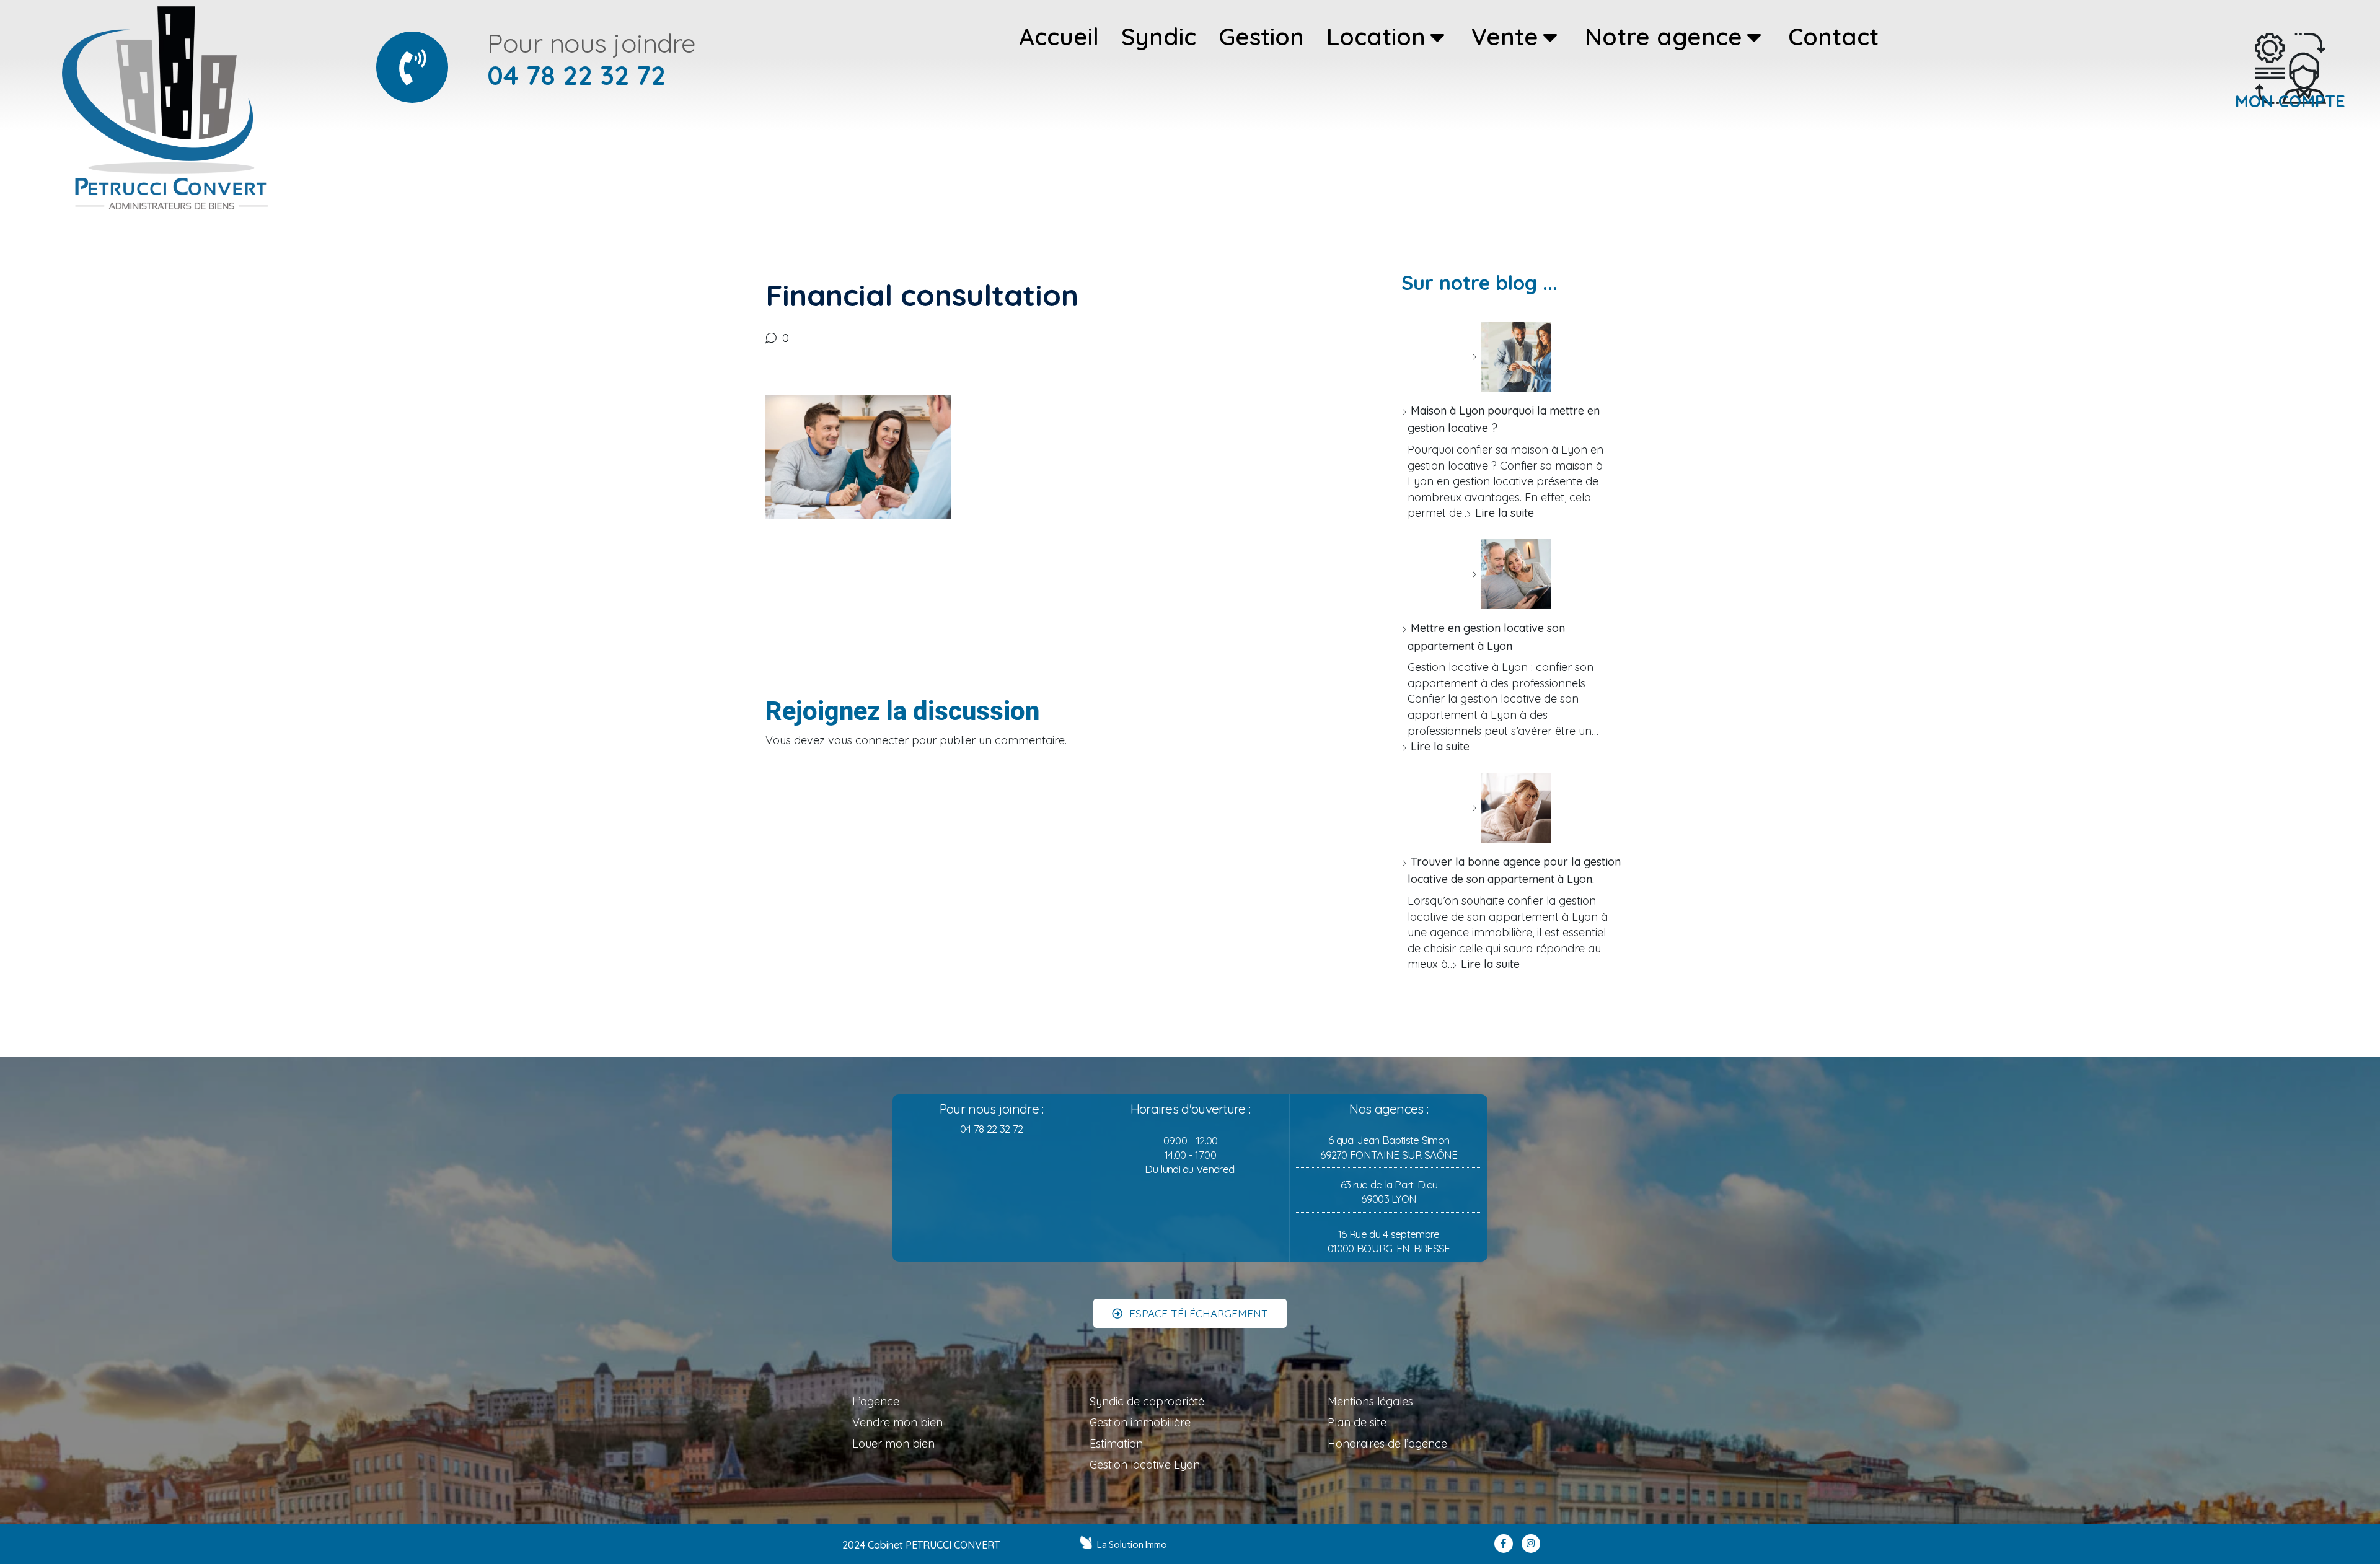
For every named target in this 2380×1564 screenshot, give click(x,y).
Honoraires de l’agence (1387, 1443)
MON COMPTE (2290, 101)
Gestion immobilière (1140, 1422)
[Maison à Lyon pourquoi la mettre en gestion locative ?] (1511, 357)
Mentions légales (1370, 1401)
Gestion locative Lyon (1145, 1465)
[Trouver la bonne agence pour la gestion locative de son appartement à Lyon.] (1511, 808)
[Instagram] (1531, 1544)
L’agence (876, 1401)
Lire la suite (1505, 513)
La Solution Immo (1132, 1545)
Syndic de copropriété (1147, 1401)
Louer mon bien (893, 1443)
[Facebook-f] (1504, 1544)
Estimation (1116, 1443)
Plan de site (1357, 1422)
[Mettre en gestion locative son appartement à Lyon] (1511, 574)
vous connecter (868, 740)
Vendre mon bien (897, 1422)
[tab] (1059, 37)
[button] (1190, 1313)
